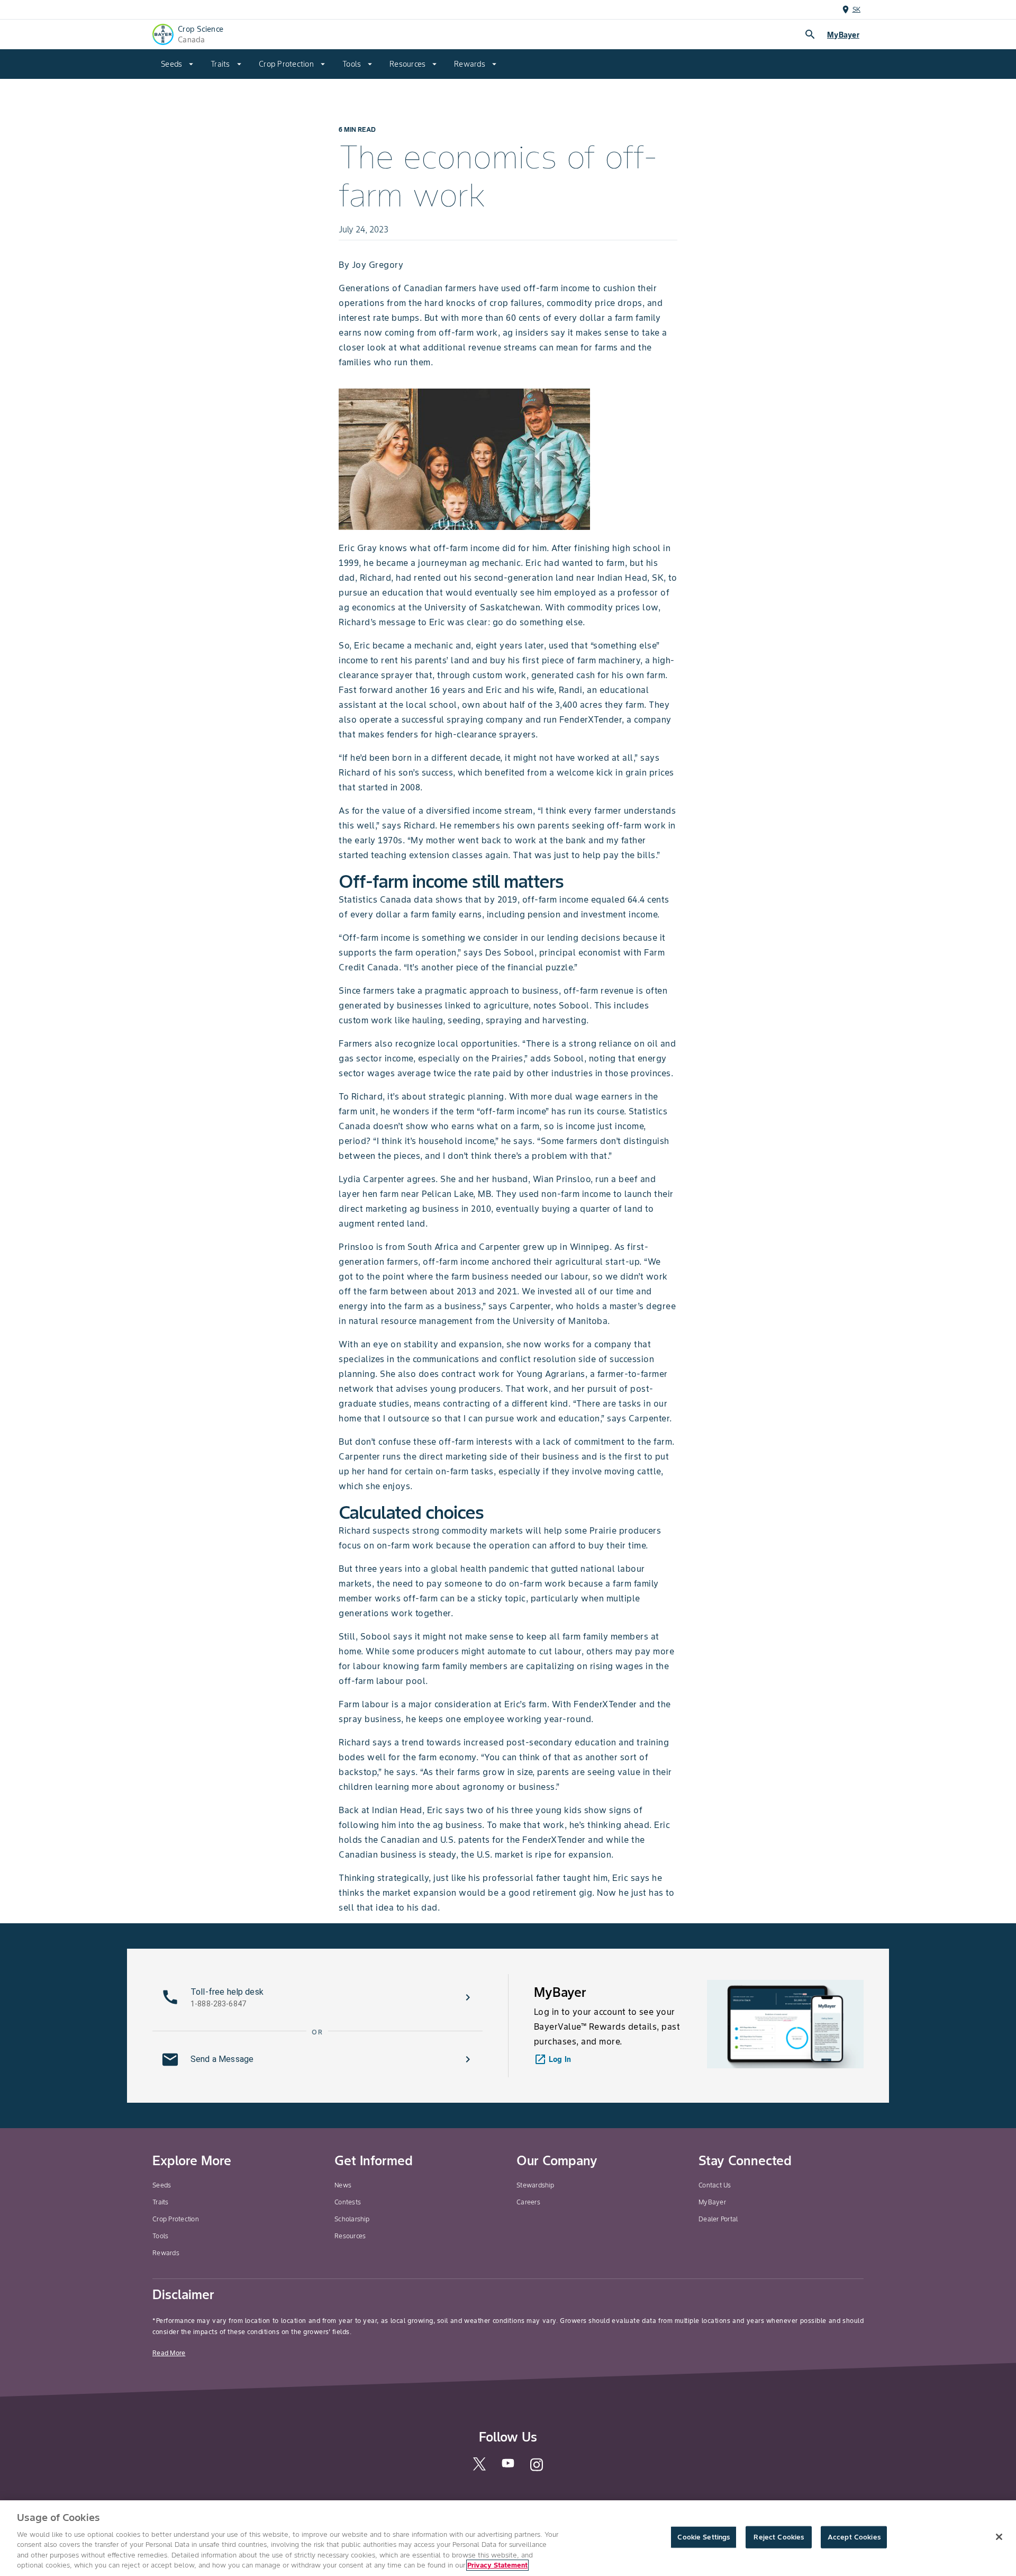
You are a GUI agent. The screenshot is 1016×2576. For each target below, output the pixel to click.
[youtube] (508, 2466)
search (810, 34)
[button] (317, 1997)
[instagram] (537, 2469)
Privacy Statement (497, 2565)
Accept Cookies (854, 2537)
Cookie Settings (704, 2537)
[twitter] (479, 2468)
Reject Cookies (779, 2537)
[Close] (999, 2537)
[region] (508, 2538)
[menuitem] (177, 64)
